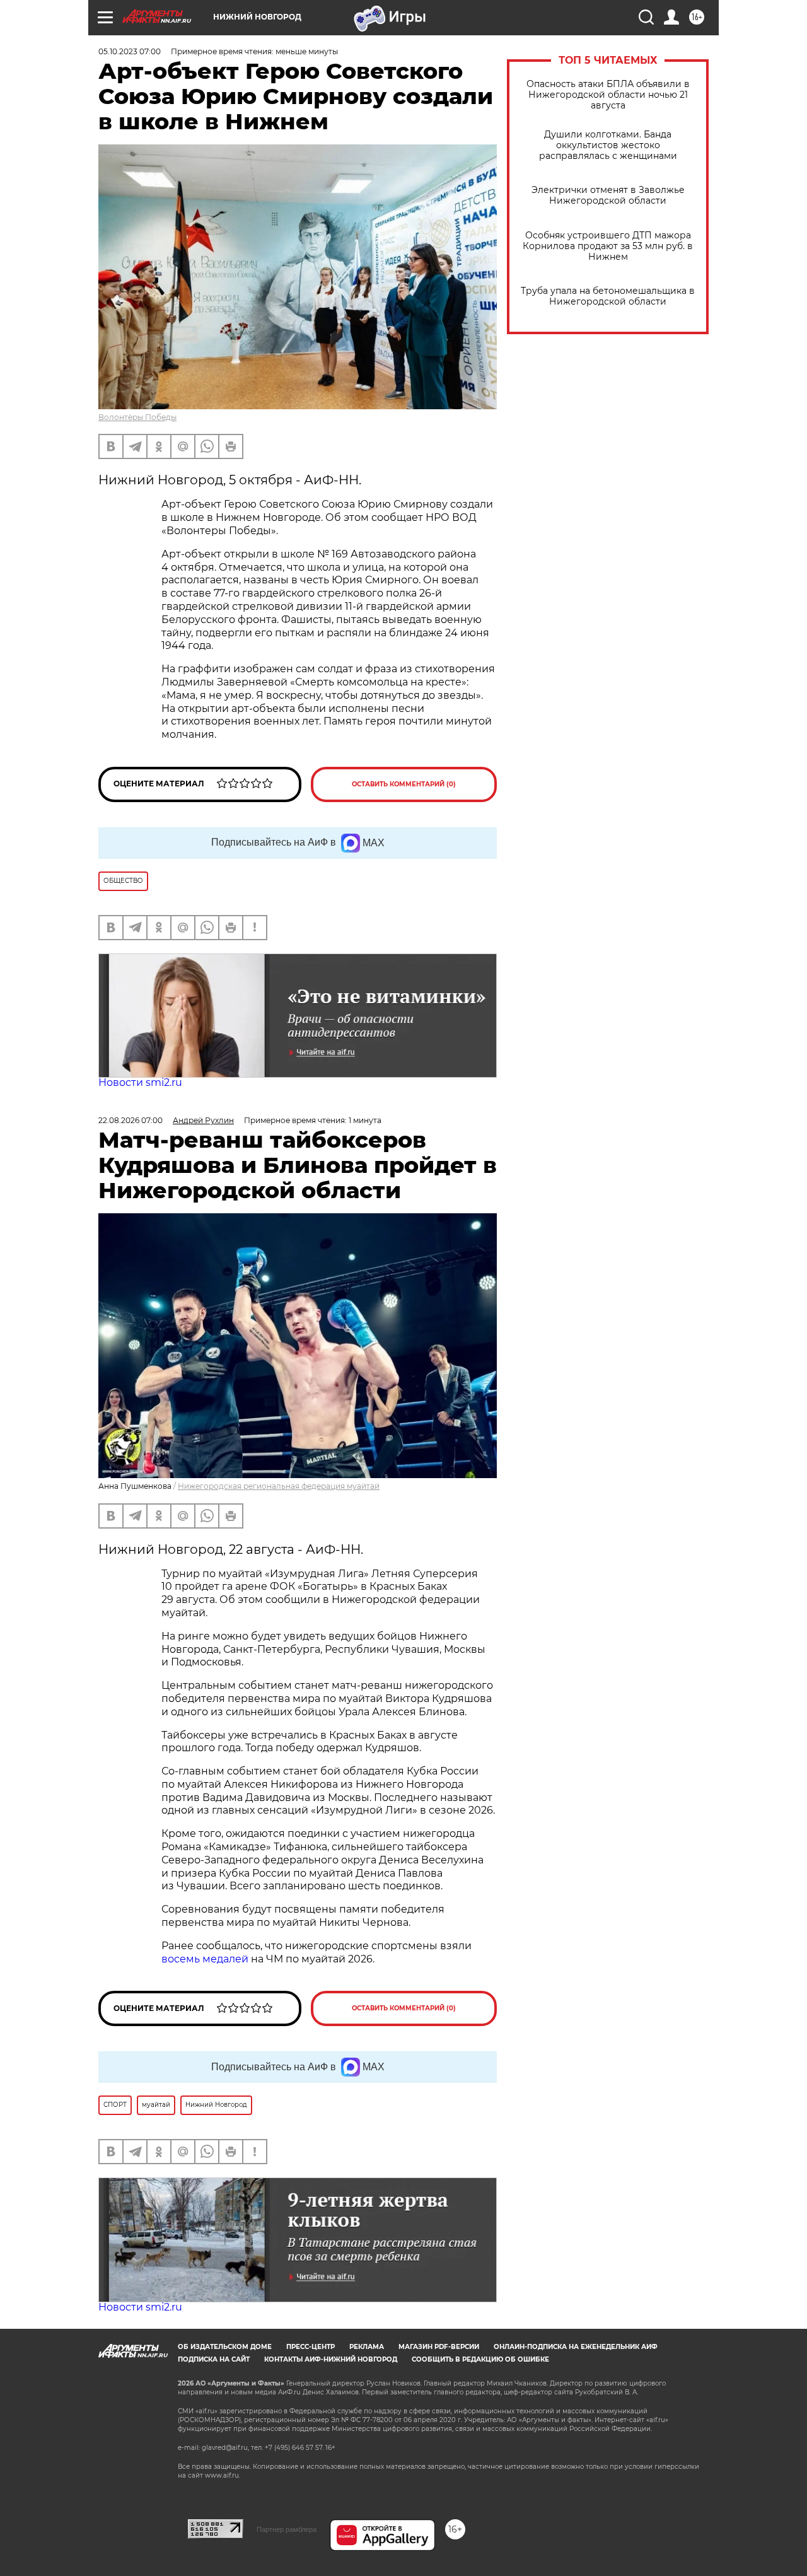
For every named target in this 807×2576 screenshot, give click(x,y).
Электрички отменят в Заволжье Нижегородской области (608, 195)
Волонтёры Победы (137, 417)
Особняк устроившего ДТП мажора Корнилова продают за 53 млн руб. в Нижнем (608, 246)
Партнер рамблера (287, 2529)
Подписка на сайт (214, 2359)
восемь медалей (205, 1959)
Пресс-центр (311, 2347)
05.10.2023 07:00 (130, 51)
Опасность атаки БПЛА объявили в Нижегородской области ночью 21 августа (608, 95)
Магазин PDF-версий (439, 2347)
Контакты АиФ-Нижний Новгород (331, 2359)
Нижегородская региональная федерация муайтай (279, 1486)
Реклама (367, 2347)
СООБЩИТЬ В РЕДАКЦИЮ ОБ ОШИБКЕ (480, 2359)
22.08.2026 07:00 (131, 1120)
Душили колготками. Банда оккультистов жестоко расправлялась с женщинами (608, 145)
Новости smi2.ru (140, 1082)
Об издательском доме (225, 2347)
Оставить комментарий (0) (404, 784)
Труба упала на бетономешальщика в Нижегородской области (608, 296)
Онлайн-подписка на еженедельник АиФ (576, 2347)
